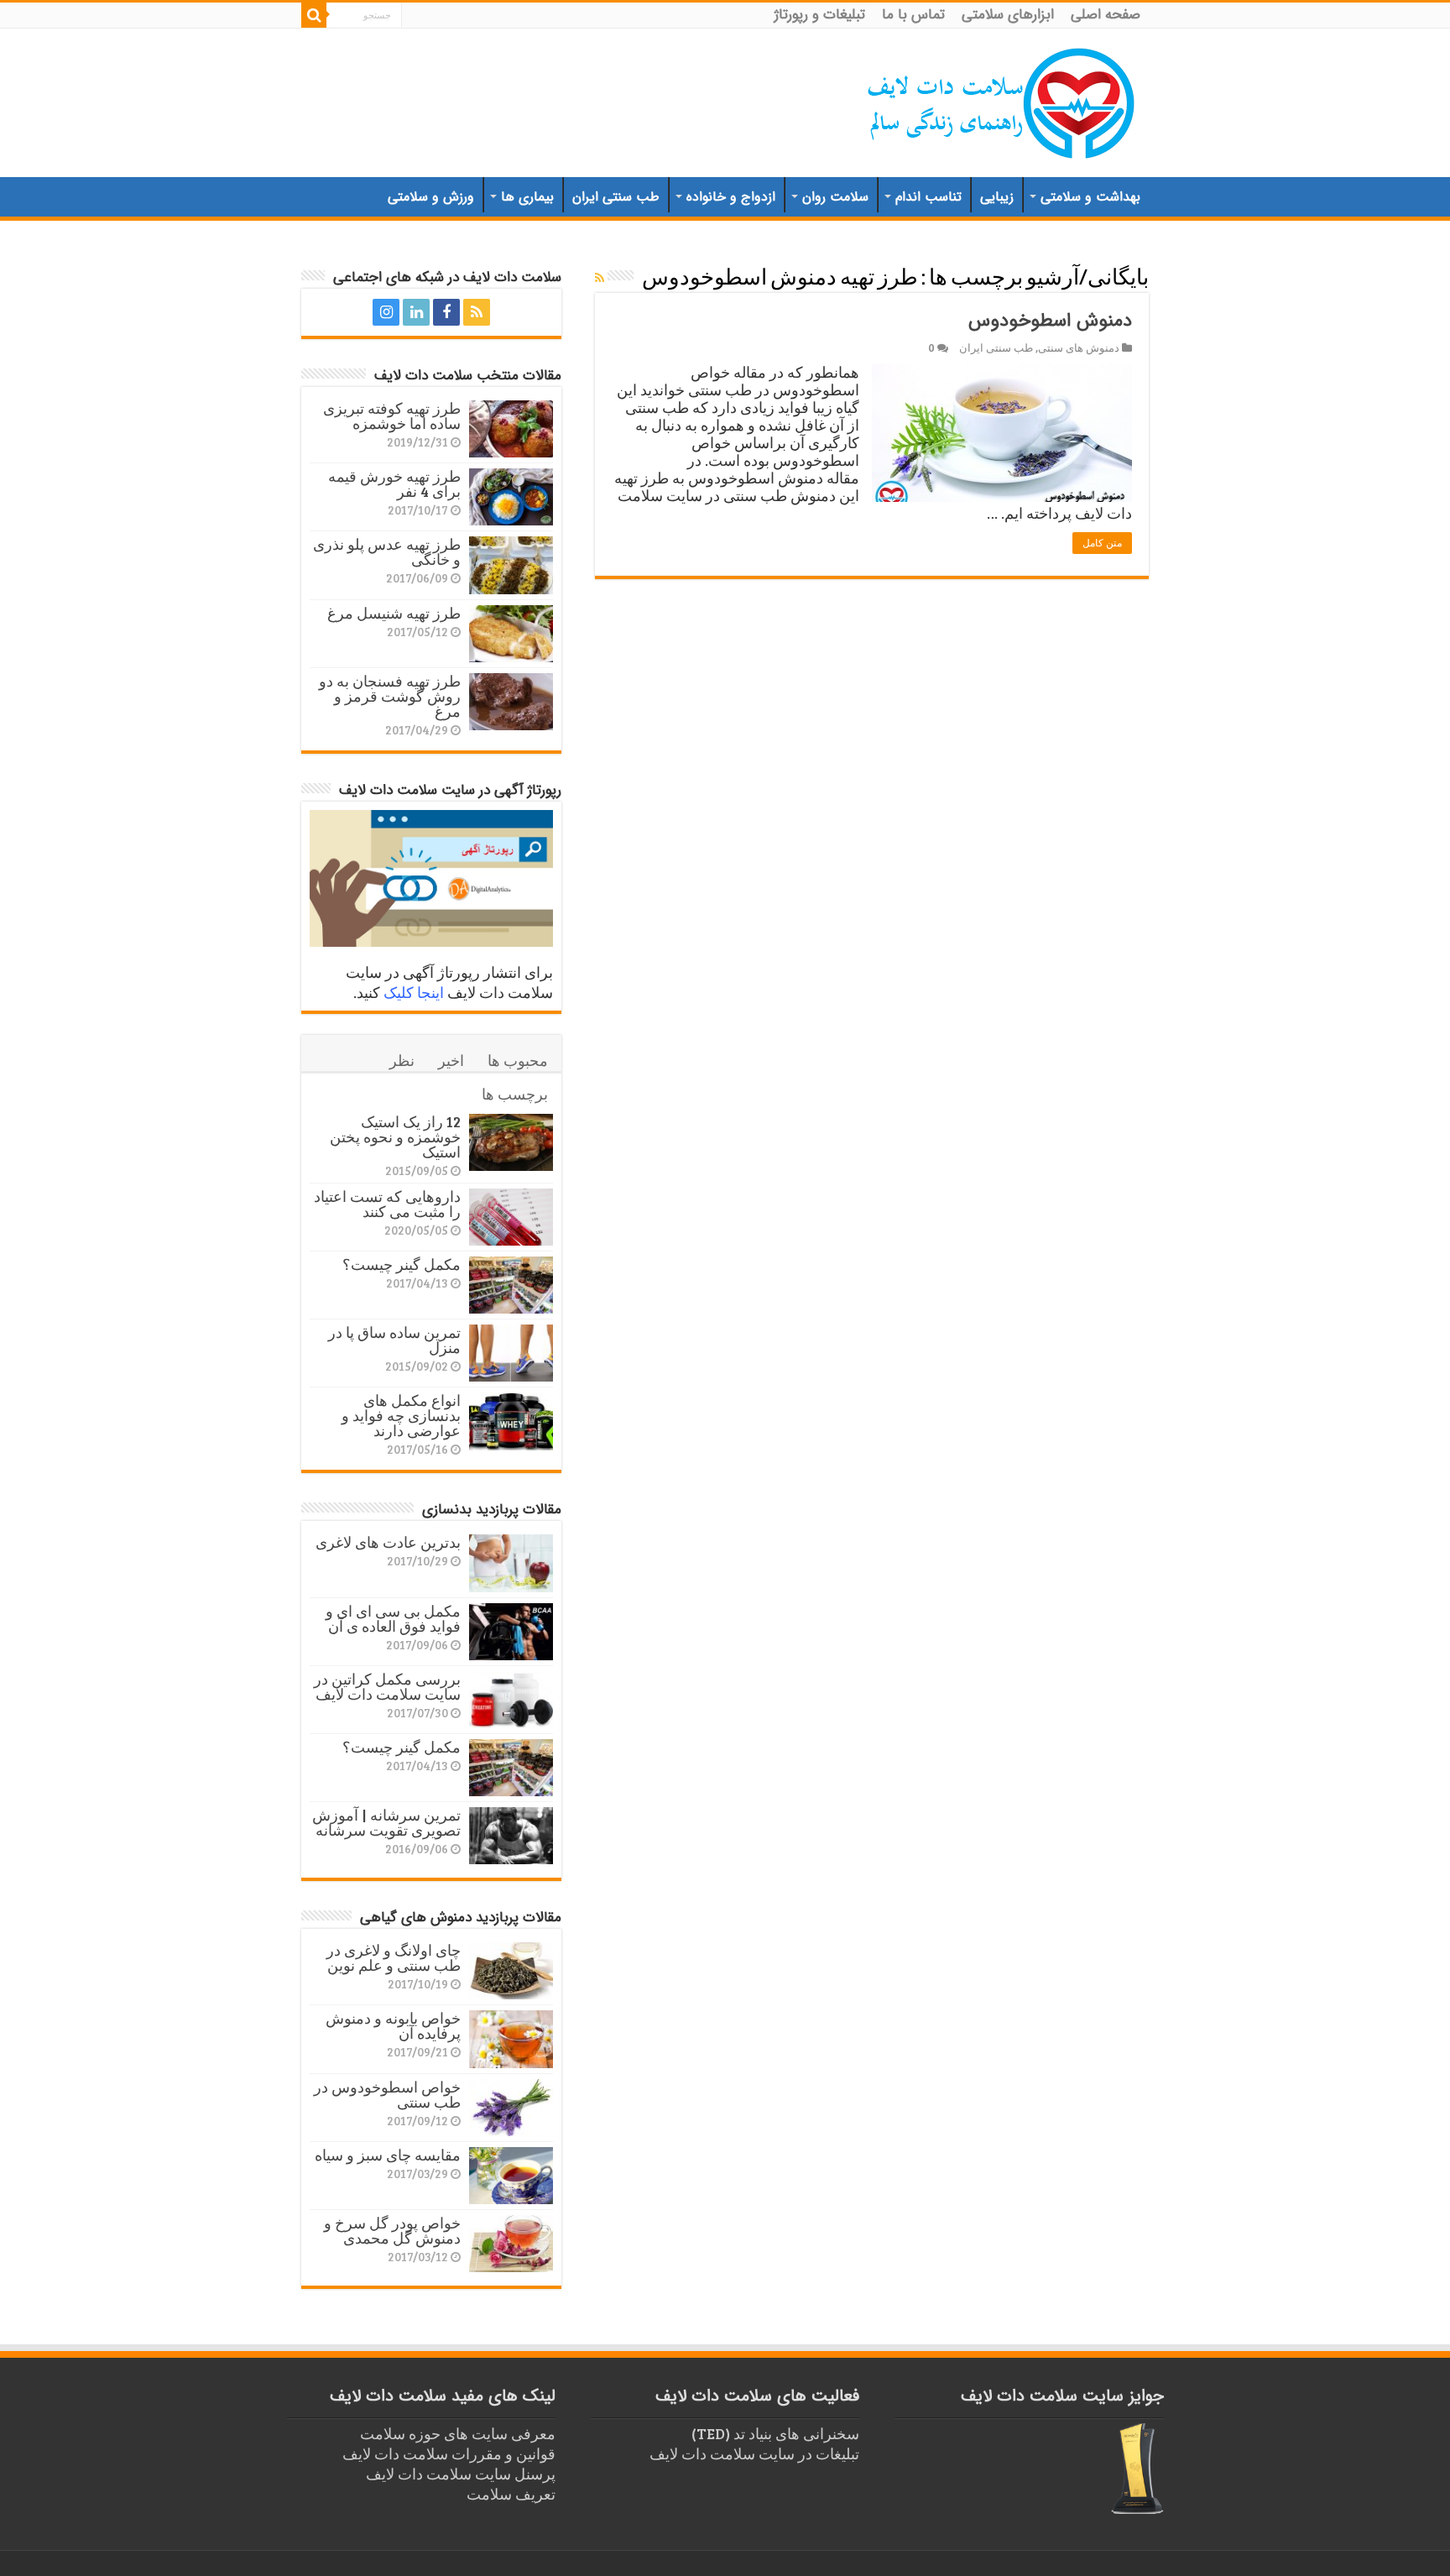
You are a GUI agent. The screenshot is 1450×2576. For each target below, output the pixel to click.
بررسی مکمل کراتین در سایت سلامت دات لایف (387, 1686)
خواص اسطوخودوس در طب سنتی (387, 2094)
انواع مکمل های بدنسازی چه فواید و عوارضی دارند (401, 1415)
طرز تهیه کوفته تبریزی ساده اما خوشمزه (392, 415)
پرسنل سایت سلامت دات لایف (461, 2474)
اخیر (451, 1060)
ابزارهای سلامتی (1008, 15)
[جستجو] (314, 15)
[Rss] (477, 312)
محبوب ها (518, 1060)
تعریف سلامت (511, 2494)
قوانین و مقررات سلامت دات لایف (449, 2453)
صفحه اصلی (1106, 15)
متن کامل (1102, 543)
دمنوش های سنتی (1079, 347)
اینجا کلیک (414, 992)
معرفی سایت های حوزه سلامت (458, 2433)
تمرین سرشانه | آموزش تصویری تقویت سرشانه (386, 1822)
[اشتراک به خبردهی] (600, 277)
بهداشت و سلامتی (1090, 197)
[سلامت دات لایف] (1002, 100)
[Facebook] (446, 312)
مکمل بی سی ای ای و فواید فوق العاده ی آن (393, 1618)
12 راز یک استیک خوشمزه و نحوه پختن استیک (395, 1136)
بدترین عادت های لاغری (388, 1542)
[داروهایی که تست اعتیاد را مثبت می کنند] (511, 1217)
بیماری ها (527, 197)
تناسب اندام (928, 197)
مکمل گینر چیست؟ (402, 1264)
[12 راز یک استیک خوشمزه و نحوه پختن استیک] (511, 1142)
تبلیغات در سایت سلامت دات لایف (754, 2453)
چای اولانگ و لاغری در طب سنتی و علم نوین (394, 1957)
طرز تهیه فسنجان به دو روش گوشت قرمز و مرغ (390, 696)
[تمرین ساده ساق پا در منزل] (511, 1353)
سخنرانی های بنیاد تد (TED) (775, 2433)
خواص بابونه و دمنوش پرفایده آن (393, 2025)
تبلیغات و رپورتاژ (820, 15)
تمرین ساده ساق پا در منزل (394, 1340)
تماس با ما (913, 15)
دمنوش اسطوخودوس (1050, 321)
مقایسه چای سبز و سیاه (388, 2155)
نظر (402, 1060)
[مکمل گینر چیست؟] (511, 1285)
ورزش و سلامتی (431, 197)
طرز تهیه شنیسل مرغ (394, 613)
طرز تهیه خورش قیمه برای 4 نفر (394, 483)
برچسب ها (515, 1094)
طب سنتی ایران (616, 197)
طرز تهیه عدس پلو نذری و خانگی (387, 551)
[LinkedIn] (416, 312)
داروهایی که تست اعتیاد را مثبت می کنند (387, 1204)
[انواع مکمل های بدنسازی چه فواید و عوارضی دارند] (511, 1421)
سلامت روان (835, 197)
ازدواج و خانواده (731, 197)
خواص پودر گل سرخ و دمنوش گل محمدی (392, 2230)
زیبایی (997, 197)
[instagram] (386, 312)
